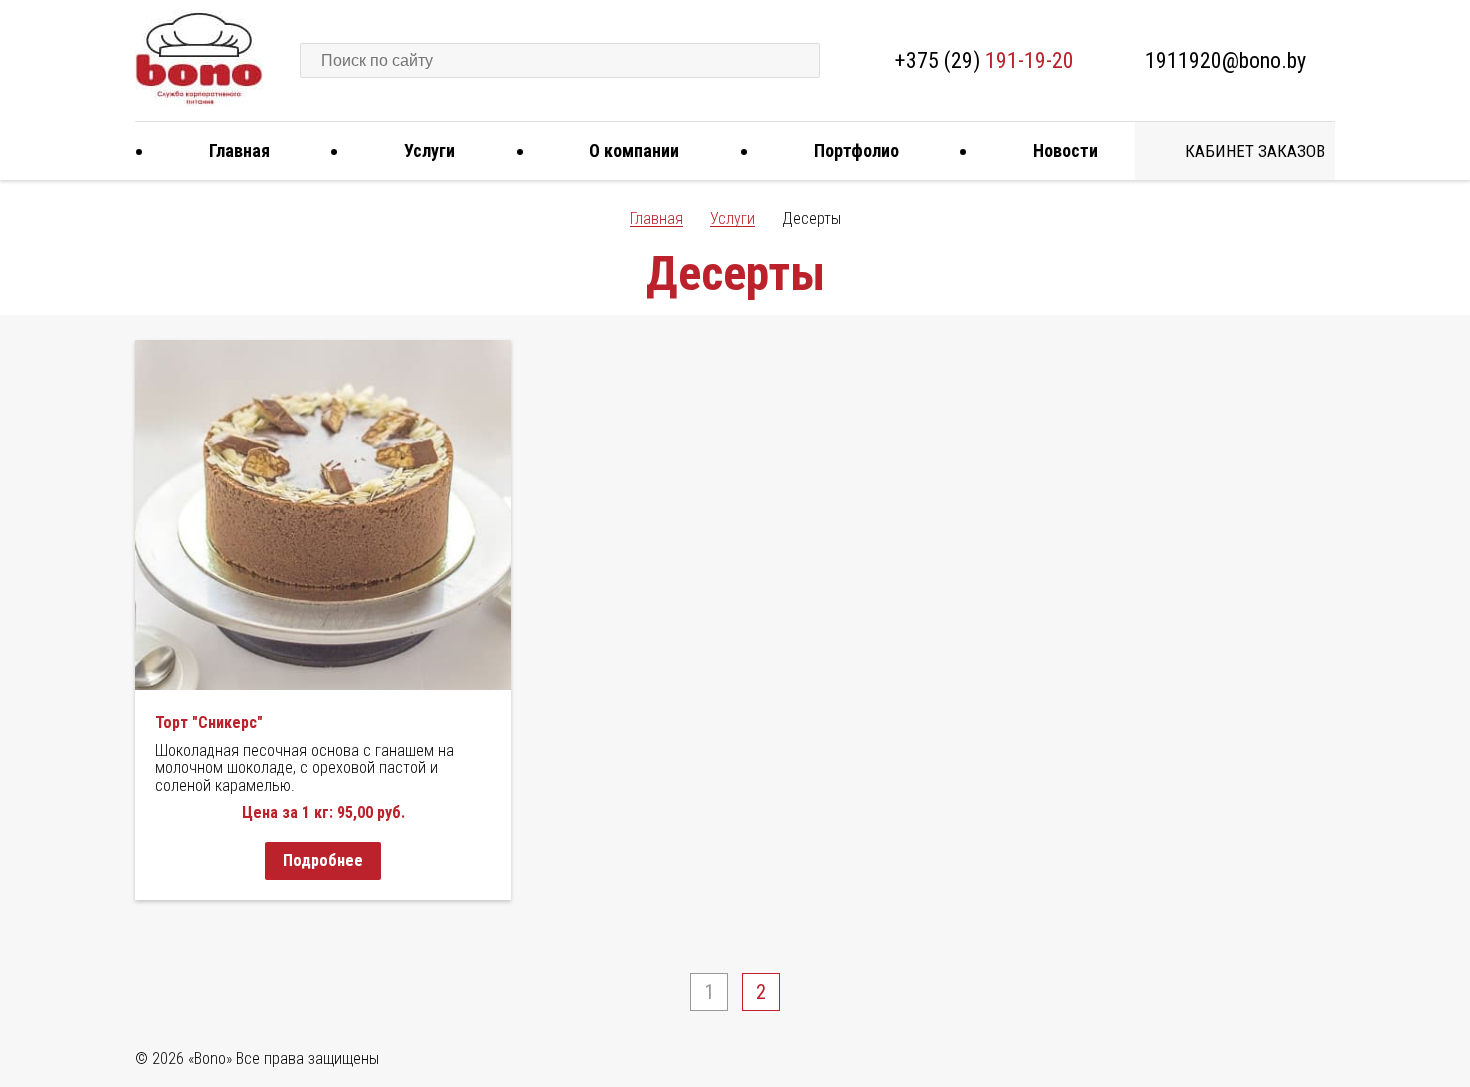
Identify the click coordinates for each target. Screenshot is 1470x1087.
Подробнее (323, 860)
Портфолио (856, 150)
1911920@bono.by (1225, 60)
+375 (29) (984, 60)
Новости (1065, 150)
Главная (239, 150)
